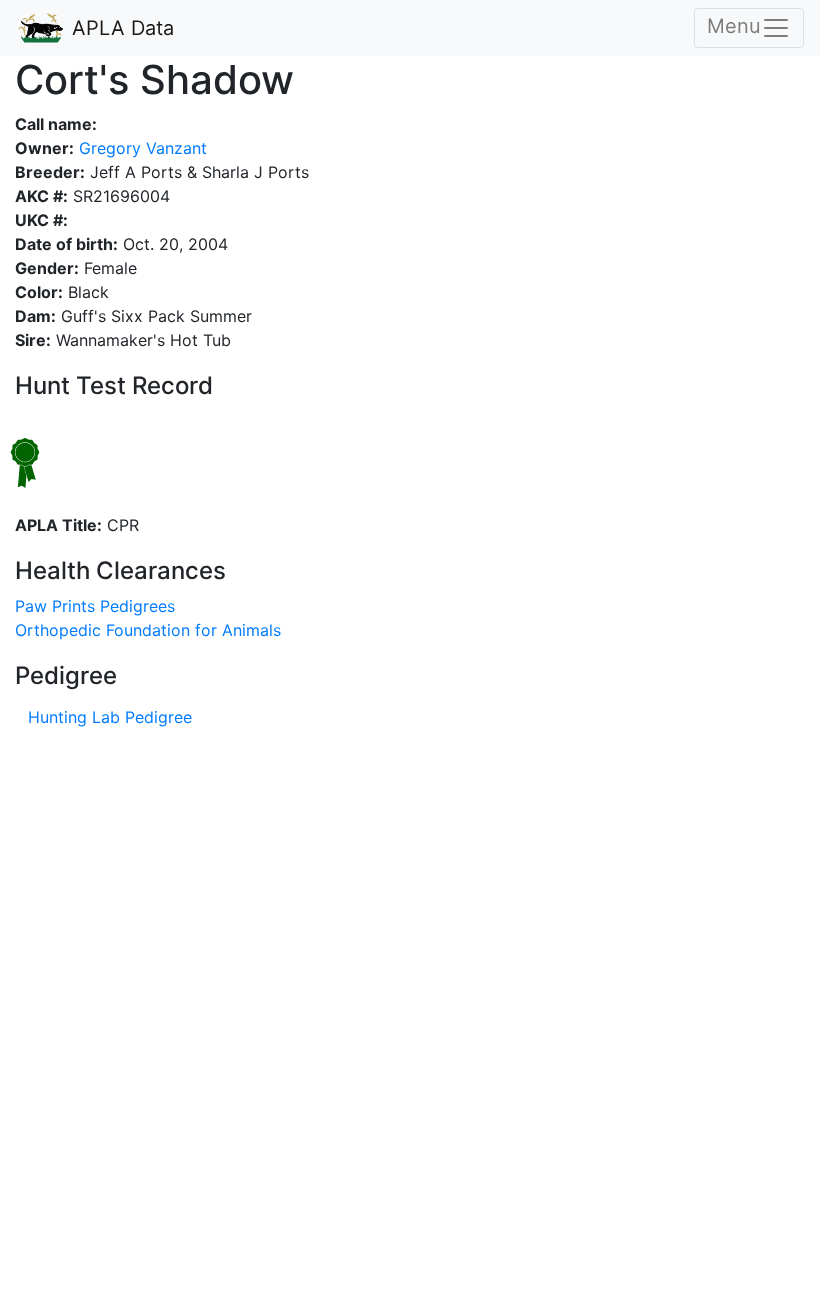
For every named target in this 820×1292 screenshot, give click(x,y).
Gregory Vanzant (140, 148)
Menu (734, 26)
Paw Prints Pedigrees (95, 606)
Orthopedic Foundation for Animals (148, 630)
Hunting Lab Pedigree (110, 717)
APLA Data (120, 28)
